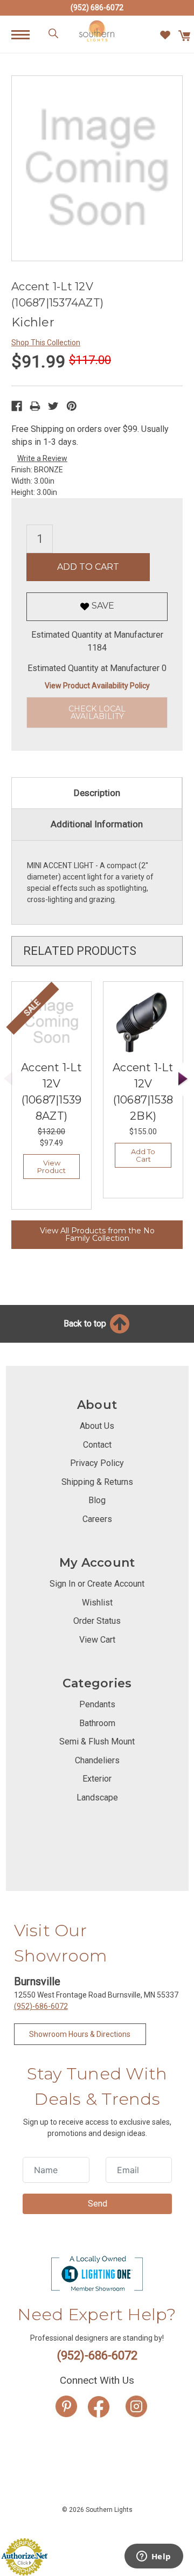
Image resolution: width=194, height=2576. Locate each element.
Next (183, 1079)
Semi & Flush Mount (97, 1741)
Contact (97, 1445)
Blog (97, 1500)
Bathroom (97, 1723)
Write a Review (42, 458)
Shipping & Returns (97, 1482)
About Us (97, 1426)
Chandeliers (97, 1760)
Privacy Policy (97, 1463)
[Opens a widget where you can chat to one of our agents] (154, 2557)
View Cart (97, 1640)
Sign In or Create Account (97, 1584)
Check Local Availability (97, 713)
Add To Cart (143, 1155)
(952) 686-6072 (97, 8)
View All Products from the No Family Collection (97, 1234)
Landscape (97, 1797)
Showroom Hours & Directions (80, 2034)
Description (97, 793)
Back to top (86, 1324)
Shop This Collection (46, 343)
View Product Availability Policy (97, 686)
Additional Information (97, 824)
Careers (97, 1519)
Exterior (97, 1779)
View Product (51, 1167)
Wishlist (97, 1603)
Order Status (97, 1621)
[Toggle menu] (26, 34)
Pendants (97, 1704)
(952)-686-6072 (41, 2006)
